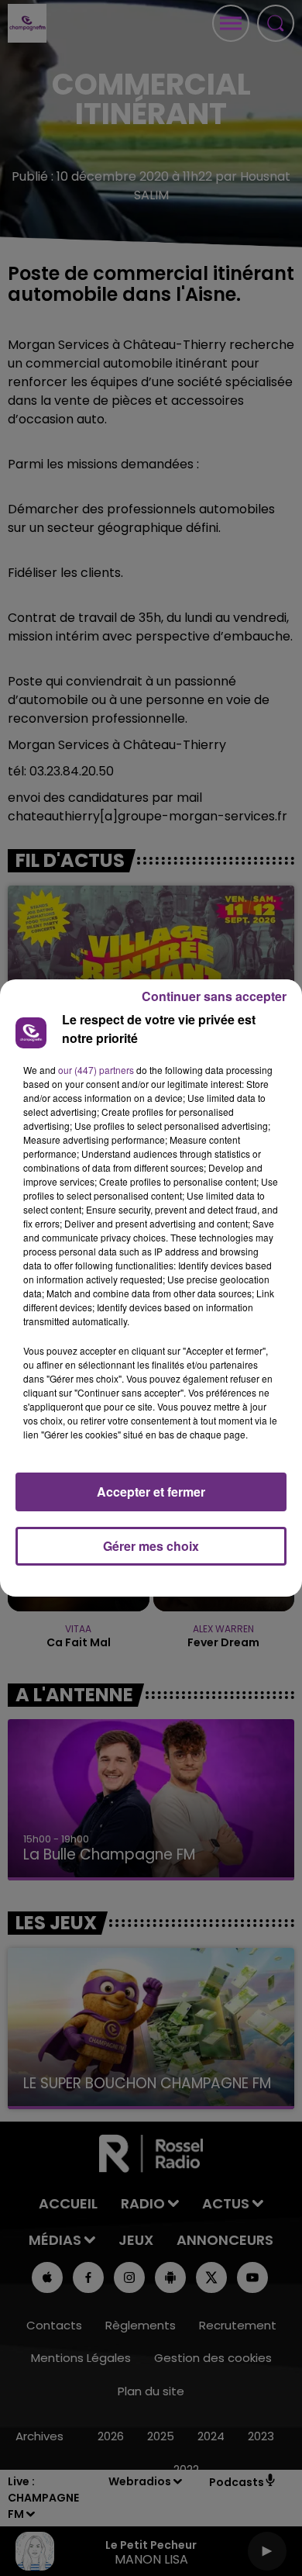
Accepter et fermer (151, 1492)
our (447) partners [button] (96, 1070)
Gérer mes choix (151, 1546)
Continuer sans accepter (214, 996)
